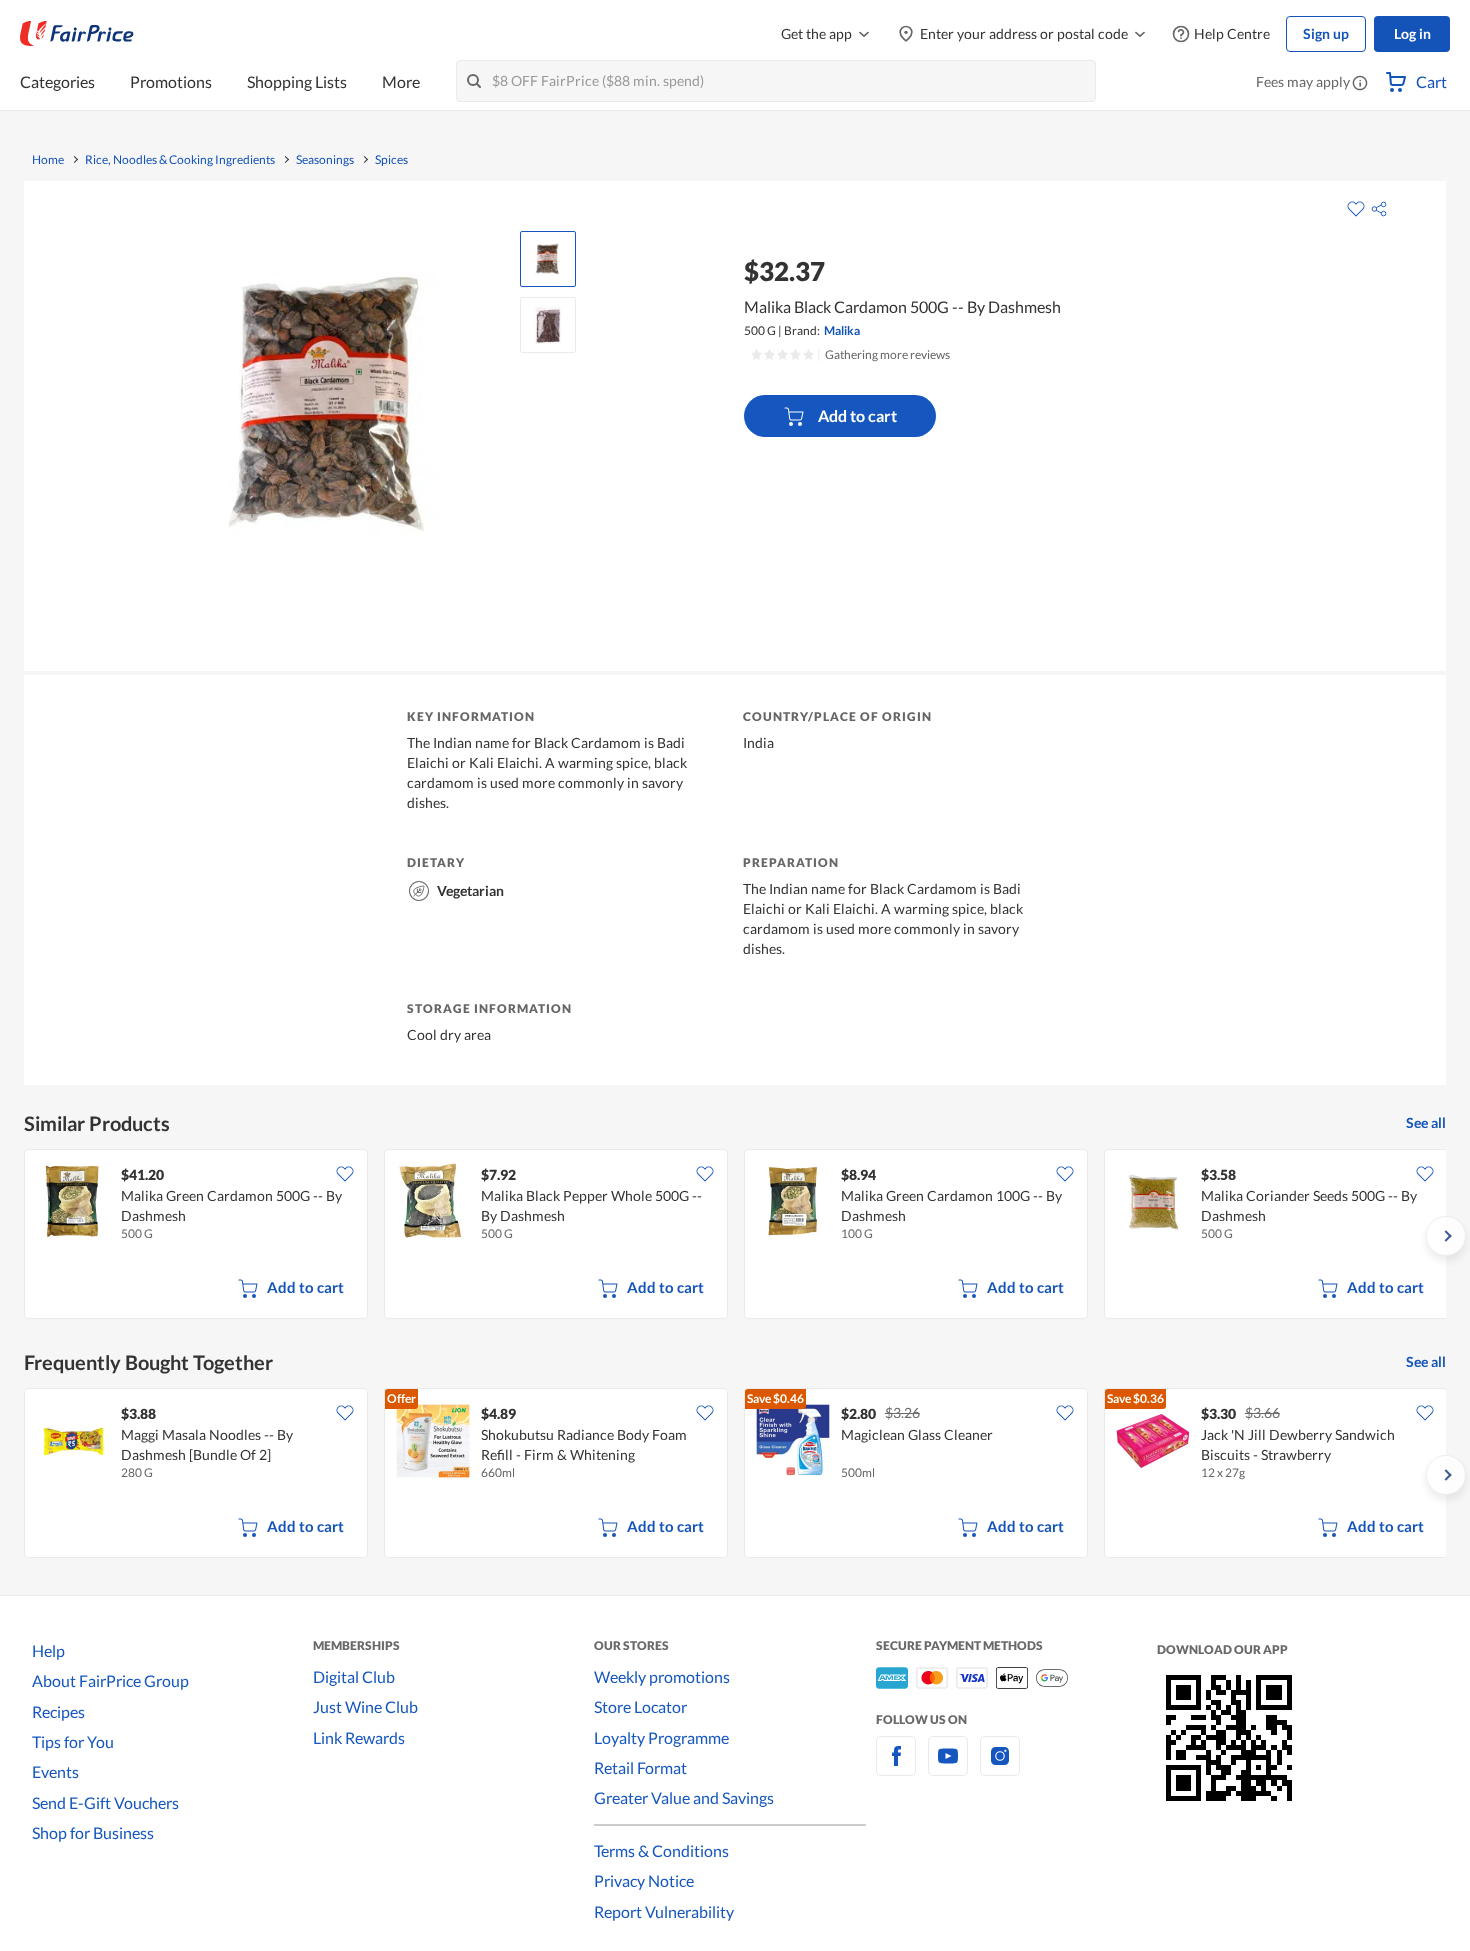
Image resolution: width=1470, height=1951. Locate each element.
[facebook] (896, 1767)
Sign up (1326, 33)
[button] (1360, 84)
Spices (391, 160)
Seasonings (325, 160)
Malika (842, 330)
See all (1426, 1122)
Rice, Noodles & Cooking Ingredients (180, 160)
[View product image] (548, 259)
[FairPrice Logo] (77, 34)
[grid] (735, 1236)
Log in (1412, 33)
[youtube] (948, 1767)
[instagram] (1000, 1767)
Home (48, 160)
